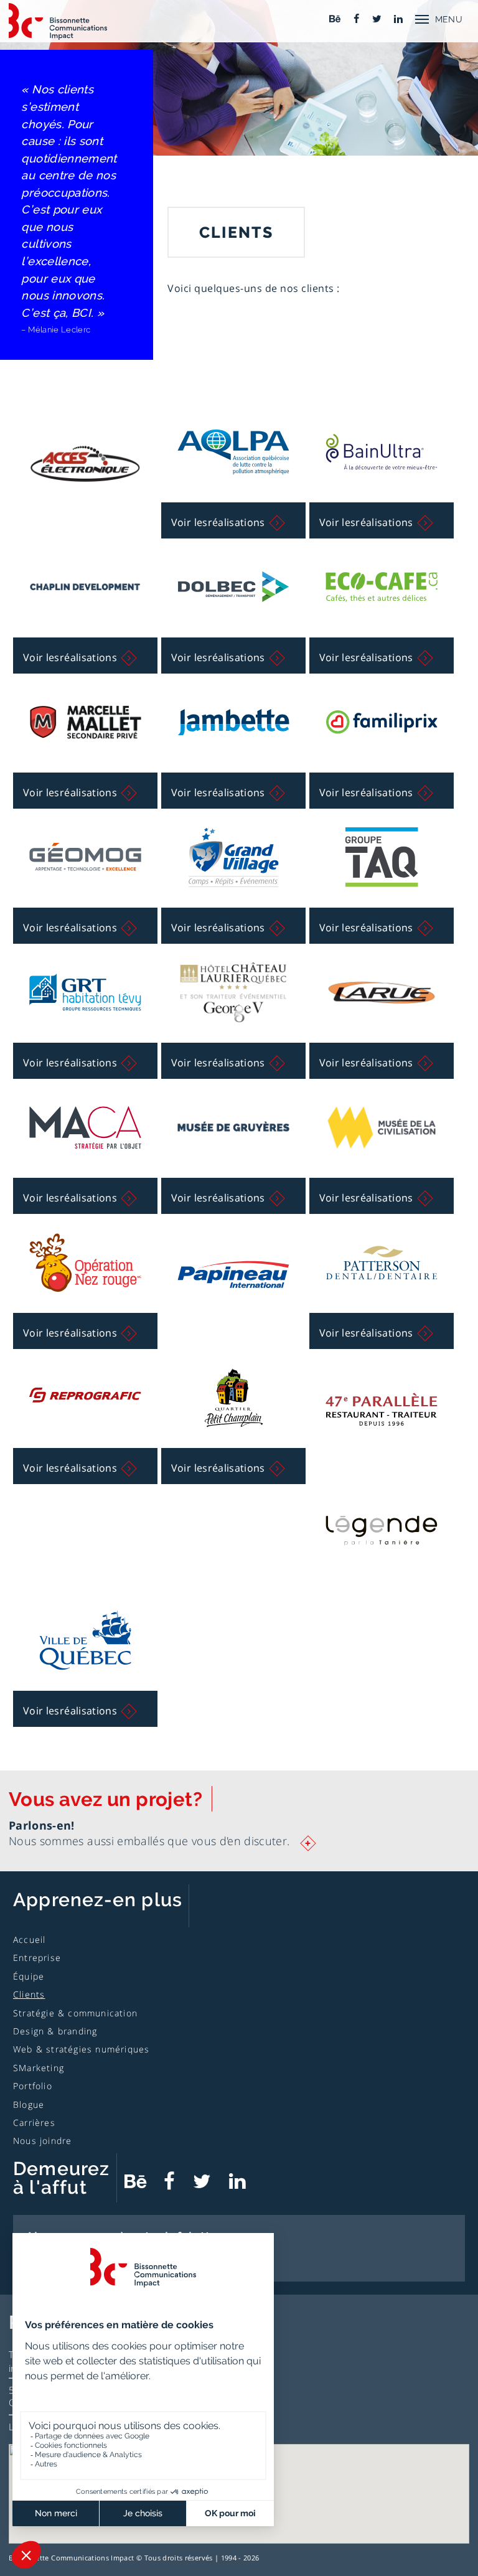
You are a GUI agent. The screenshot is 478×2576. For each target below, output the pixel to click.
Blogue (29, 2104)
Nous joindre (42, 2141)
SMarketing (39, 2068)
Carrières (34, 2122)
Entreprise (37, 1958)
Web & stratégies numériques (81, 2049)
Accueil (29, 1939)
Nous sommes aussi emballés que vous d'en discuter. (161, 1841)
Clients (29, 1994)
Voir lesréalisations (218, 522)
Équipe (29, 1976)
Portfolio (33, 2086)
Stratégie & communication (75, 2013)
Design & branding (55, 2031)
